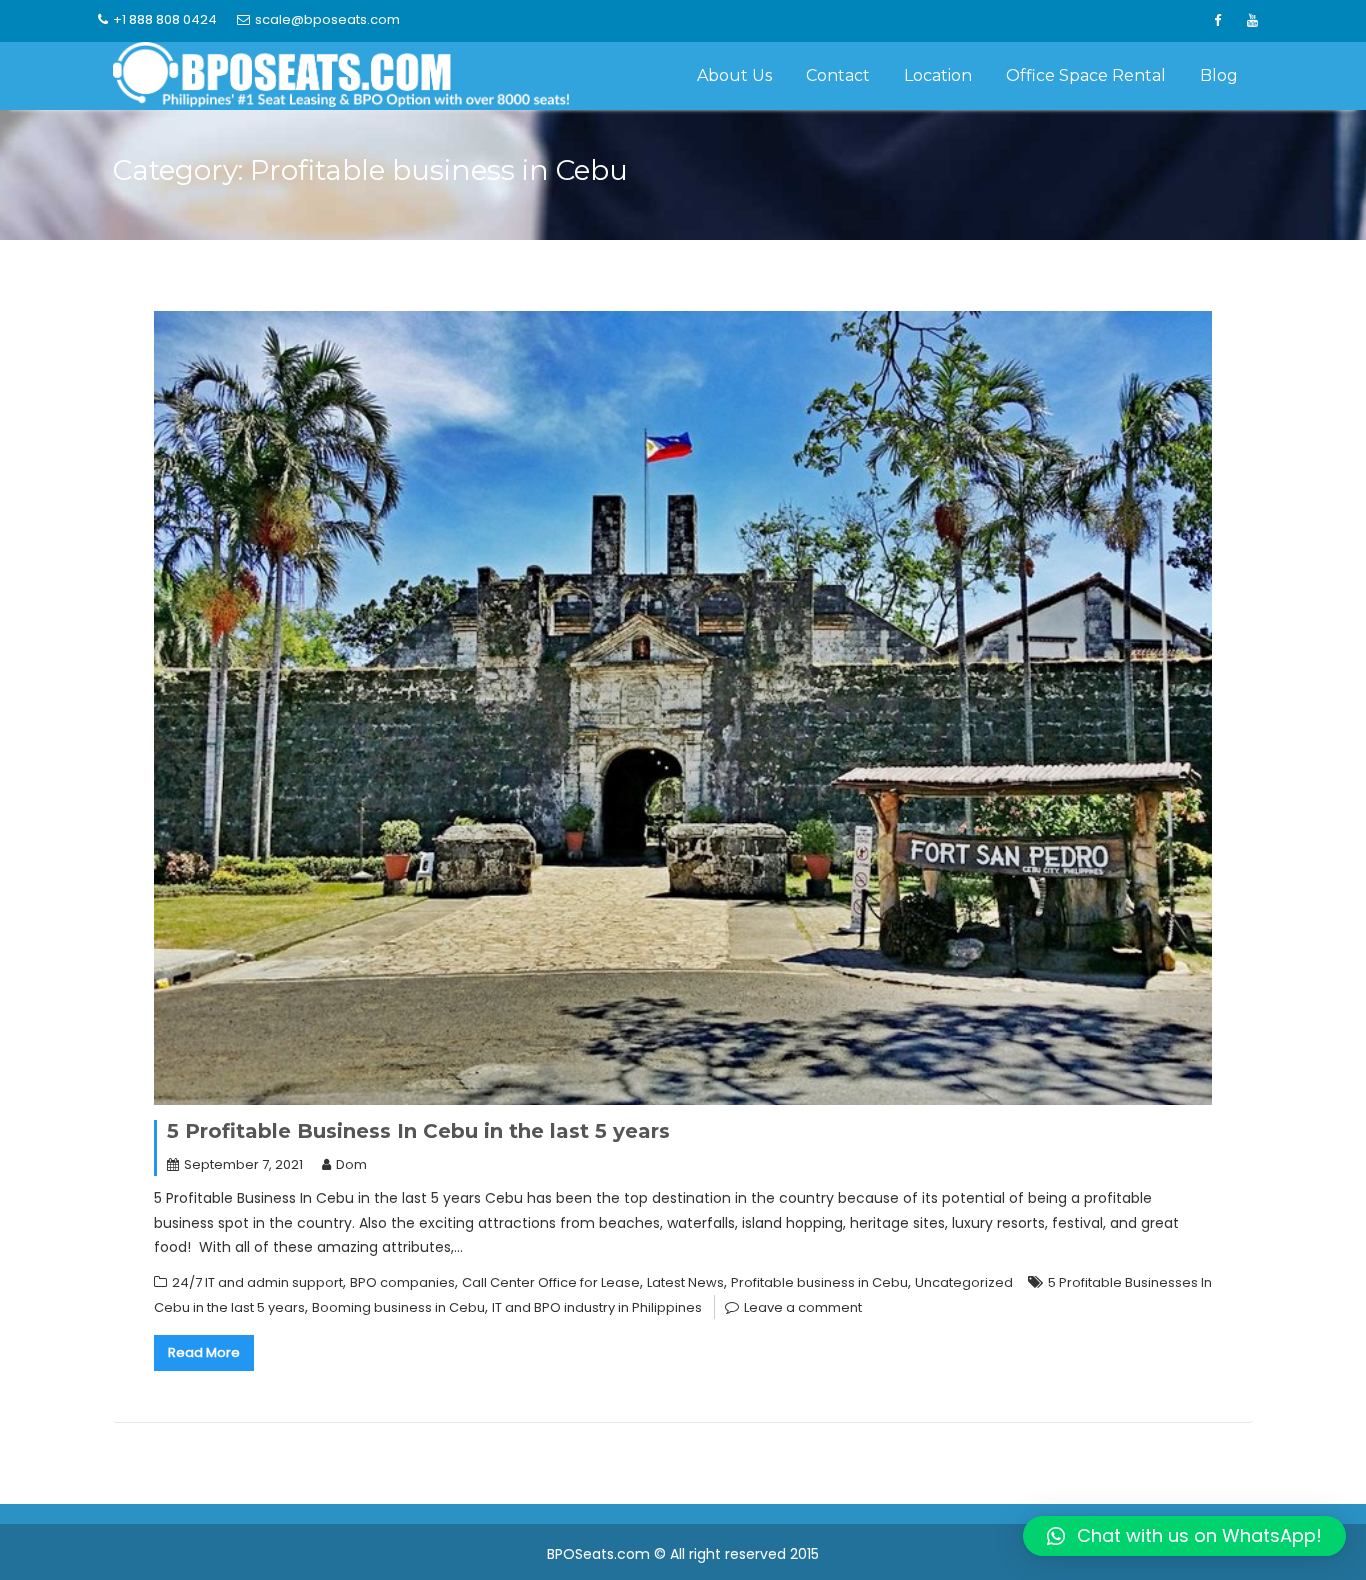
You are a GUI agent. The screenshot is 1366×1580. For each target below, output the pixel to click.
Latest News (685, 1282)
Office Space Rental (1086, 75)
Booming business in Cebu (398, 1307)
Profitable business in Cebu (819, 1282)
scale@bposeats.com (327, 19)
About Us (734, 75)
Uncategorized (964, 1282)
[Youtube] (1252, 21)
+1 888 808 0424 (165, 19)
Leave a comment (803, 1307)
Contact (838, 75)
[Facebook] (1217, 21)
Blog (1219, 75)
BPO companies (402, 1282)
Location (938, 75)
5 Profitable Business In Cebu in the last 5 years (418, 1131)
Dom (351, 1164)
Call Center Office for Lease (551, 1282)
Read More (204, 1352)
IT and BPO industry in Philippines (597, 1307)
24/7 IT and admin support (257, 1282)
